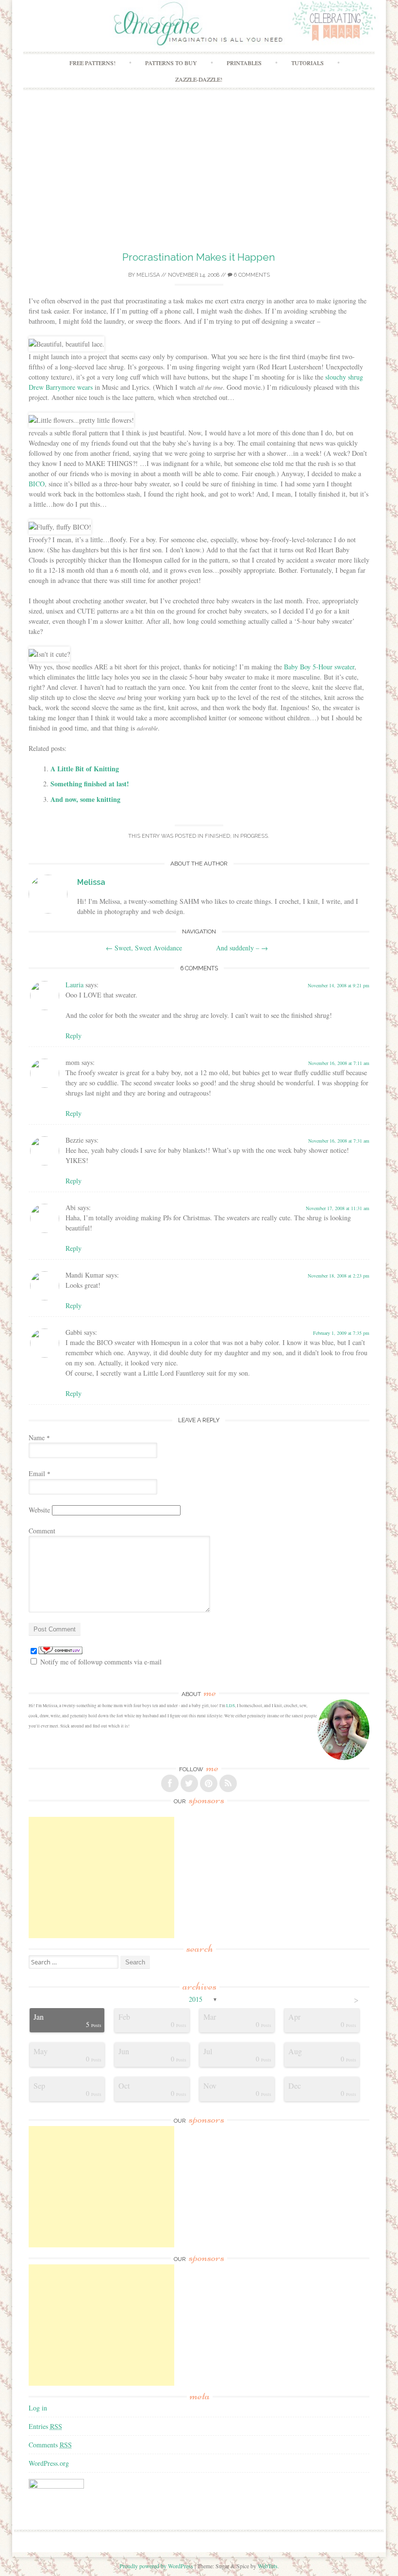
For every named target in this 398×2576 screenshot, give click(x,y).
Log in (38, 2408)
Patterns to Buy (171, 63)
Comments (50, 2445)
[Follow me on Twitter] (189, 1783)
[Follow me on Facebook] (170, 1783)
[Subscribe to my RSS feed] (228, 1783)
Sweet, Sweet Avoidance (144, 948)
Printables (244, 63)
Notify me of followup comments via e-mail (101, 1662)
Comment (42, 1531)
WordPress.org (49, 2463)
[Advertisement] (199, 177)
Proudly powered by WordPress (156, 2566)
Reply (74, 1036)
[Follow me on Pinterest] (209, 1783)
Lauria (75, 985)
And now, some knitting (85, 799)
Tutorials (307, 63)
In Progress (250, 836)
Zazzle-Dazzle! (199, 79)
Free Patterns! (92, 63)
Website (39, 1510)
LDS (231, 1706)
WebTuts (268, 2566)
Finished (217, 836)
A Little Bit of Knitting (85, 769)
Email (40, 1473)
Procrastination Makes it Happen (199, 257)
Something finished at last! (90, 784)
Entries (45, 2426)
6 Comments (251, 275)
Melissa (148, 275)
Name (39, 1438)
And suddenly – (242, 948)
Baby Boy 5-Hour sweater (319, 667)
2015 (196, 1999)
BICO (37, 484)
